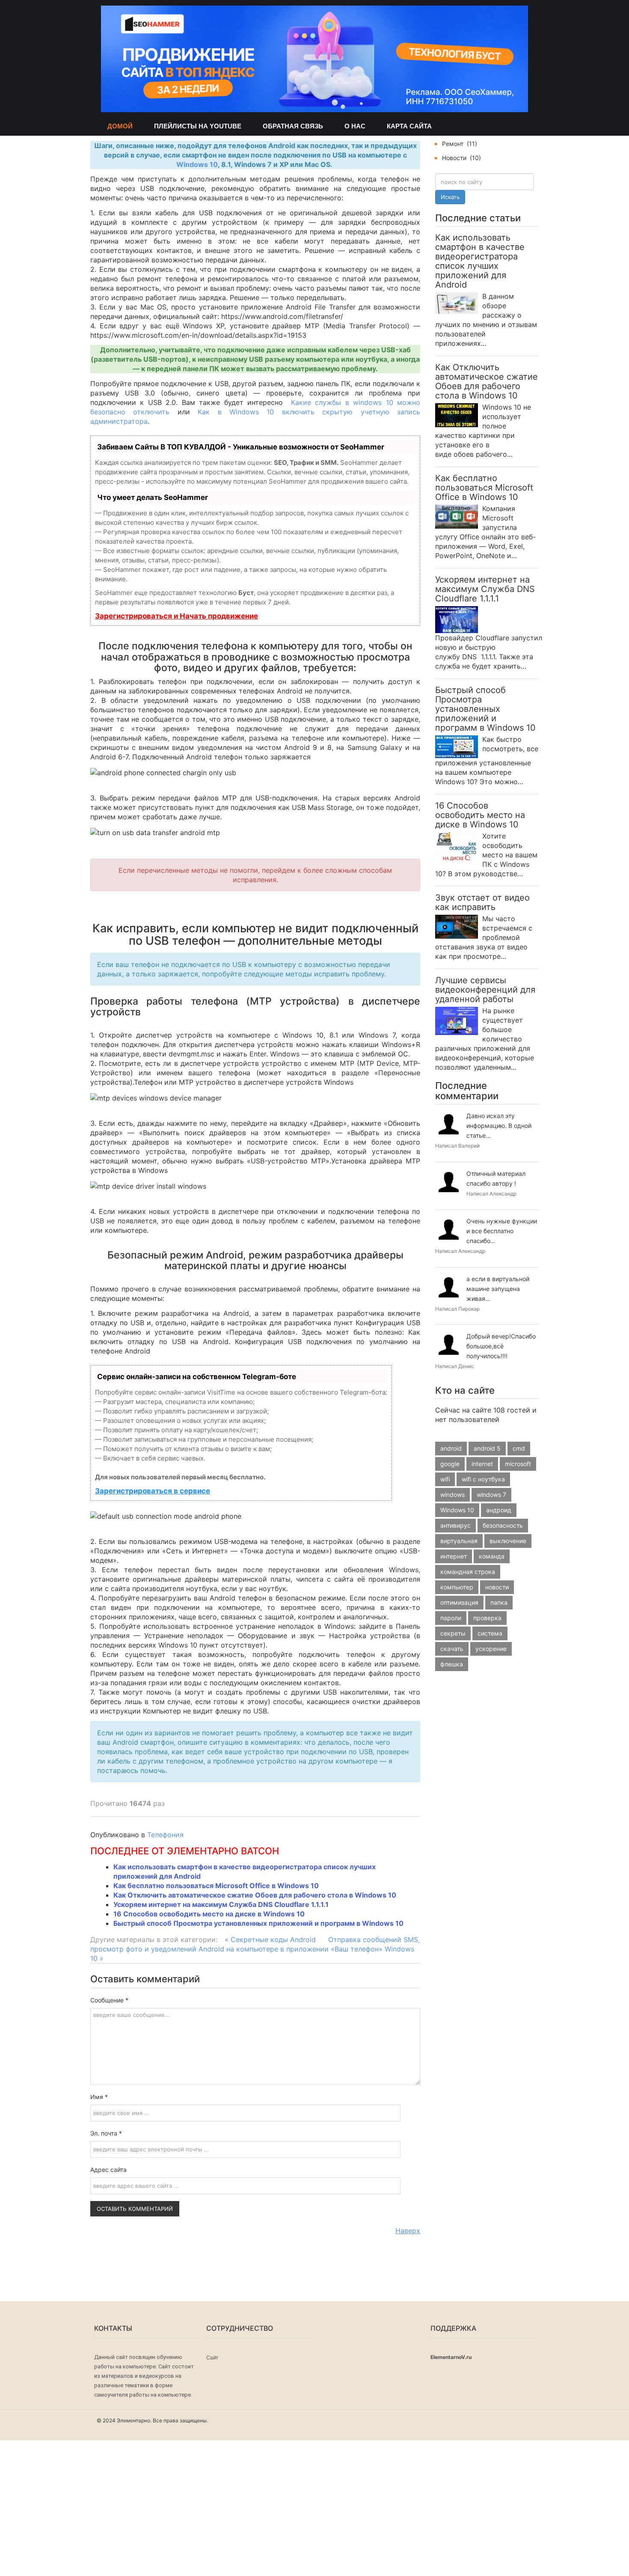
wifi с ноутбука (483, 1479)
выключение (508, 1541)
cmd (519, 1448)
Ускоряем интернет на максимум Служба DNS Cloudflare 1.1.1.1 (221, 1904)
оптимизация (459, 1602)
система (490, 1633)
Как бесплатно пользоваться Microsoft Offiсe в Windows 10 (216, 1886)
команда (492, 1556)
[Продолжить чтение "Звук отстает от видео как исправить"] (457, 926)
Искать (450, 197)
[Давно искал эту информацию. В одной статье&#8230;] (449, 1124)
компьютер (457, 1587)
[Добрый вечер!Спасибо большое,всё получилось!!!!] (449, 1345)
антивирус (455, 1525)
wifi (445, 1479)
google (450, 1464)
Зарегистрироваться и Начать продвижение (177, 616)
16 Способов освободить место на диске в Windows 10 (209, 1914)
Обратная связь (293, 126)
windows (452, 1495)
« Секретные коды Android (270, 1939)
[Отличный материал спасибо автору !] (449, 1182)
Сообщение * (109, 2000)
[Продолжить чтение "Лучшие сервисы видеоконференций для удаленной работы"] (457, 1020)
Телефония (165, 1835)
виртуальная (459, 1541)
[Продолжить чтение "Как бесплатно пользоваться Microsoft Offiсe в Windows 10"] (457, 516)
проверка (487, 1618)
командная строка (468, 1572)
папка (499, 1602)
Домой (120, 126)
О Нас (355, 126)
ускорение (491, 1649)
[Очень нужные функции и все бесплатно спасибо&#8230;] (449, 1230)
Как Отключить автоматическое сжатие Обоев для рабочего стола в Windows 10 (255, 1895)
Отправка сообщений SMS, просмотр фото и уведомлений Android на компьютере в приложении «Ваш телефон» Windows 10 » (255, 1949)
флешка (452, 1664)
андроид (499, 1510)
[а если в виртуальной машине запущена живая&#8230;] (449, 1287)
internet (482, 1464)
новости (497, 1587)
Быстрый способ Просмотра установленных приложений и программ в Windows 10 (258, 1923)
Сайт (212, 2357)
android (451, 1448)
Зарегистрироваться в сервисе (153, 1491)
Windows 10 (197, 164)
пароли (451, 1618)
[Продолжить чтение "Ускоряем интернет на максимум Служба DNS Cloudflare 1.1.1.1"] (457, 619)
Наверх (408, 2231)
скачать (452, 1649)
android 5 (487, 1448)
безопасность (503, 1525)
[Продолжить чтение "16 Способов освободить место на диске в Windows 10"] (457, 846)
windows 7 (491, 1495)
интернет (454, 1556)
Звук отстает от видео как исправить (482, 903)
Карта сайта (409, 126)
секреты (453, 1633)
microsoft (518, 1464)
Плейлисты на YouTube (198, 126)
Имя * (99, 2097)
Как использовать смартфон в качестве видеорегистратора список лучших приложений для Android (480, 261)
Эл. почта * (106, 2133)
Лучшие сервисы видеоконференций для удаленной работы (485, 990)
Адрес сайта (108, 2170)
